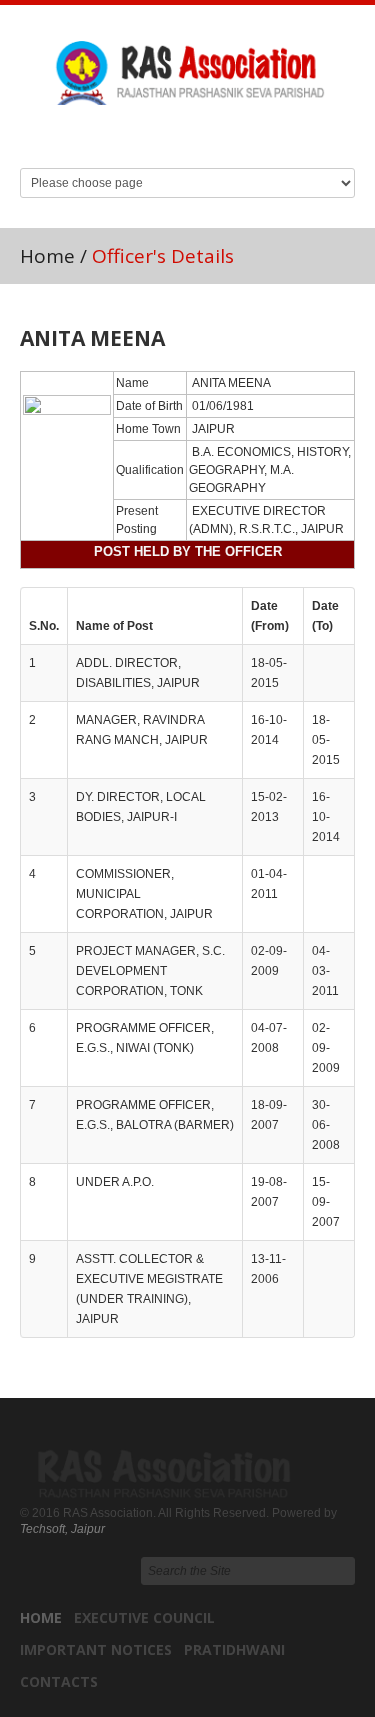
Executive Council (144, 1617)
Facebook (129, 134)
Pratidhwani (234, 1649)
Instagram (243, 134)
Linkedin (167, 134)
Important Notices (96, 1649)
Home (47, 256)
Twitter (205, 134)
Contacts (59, 1681)
